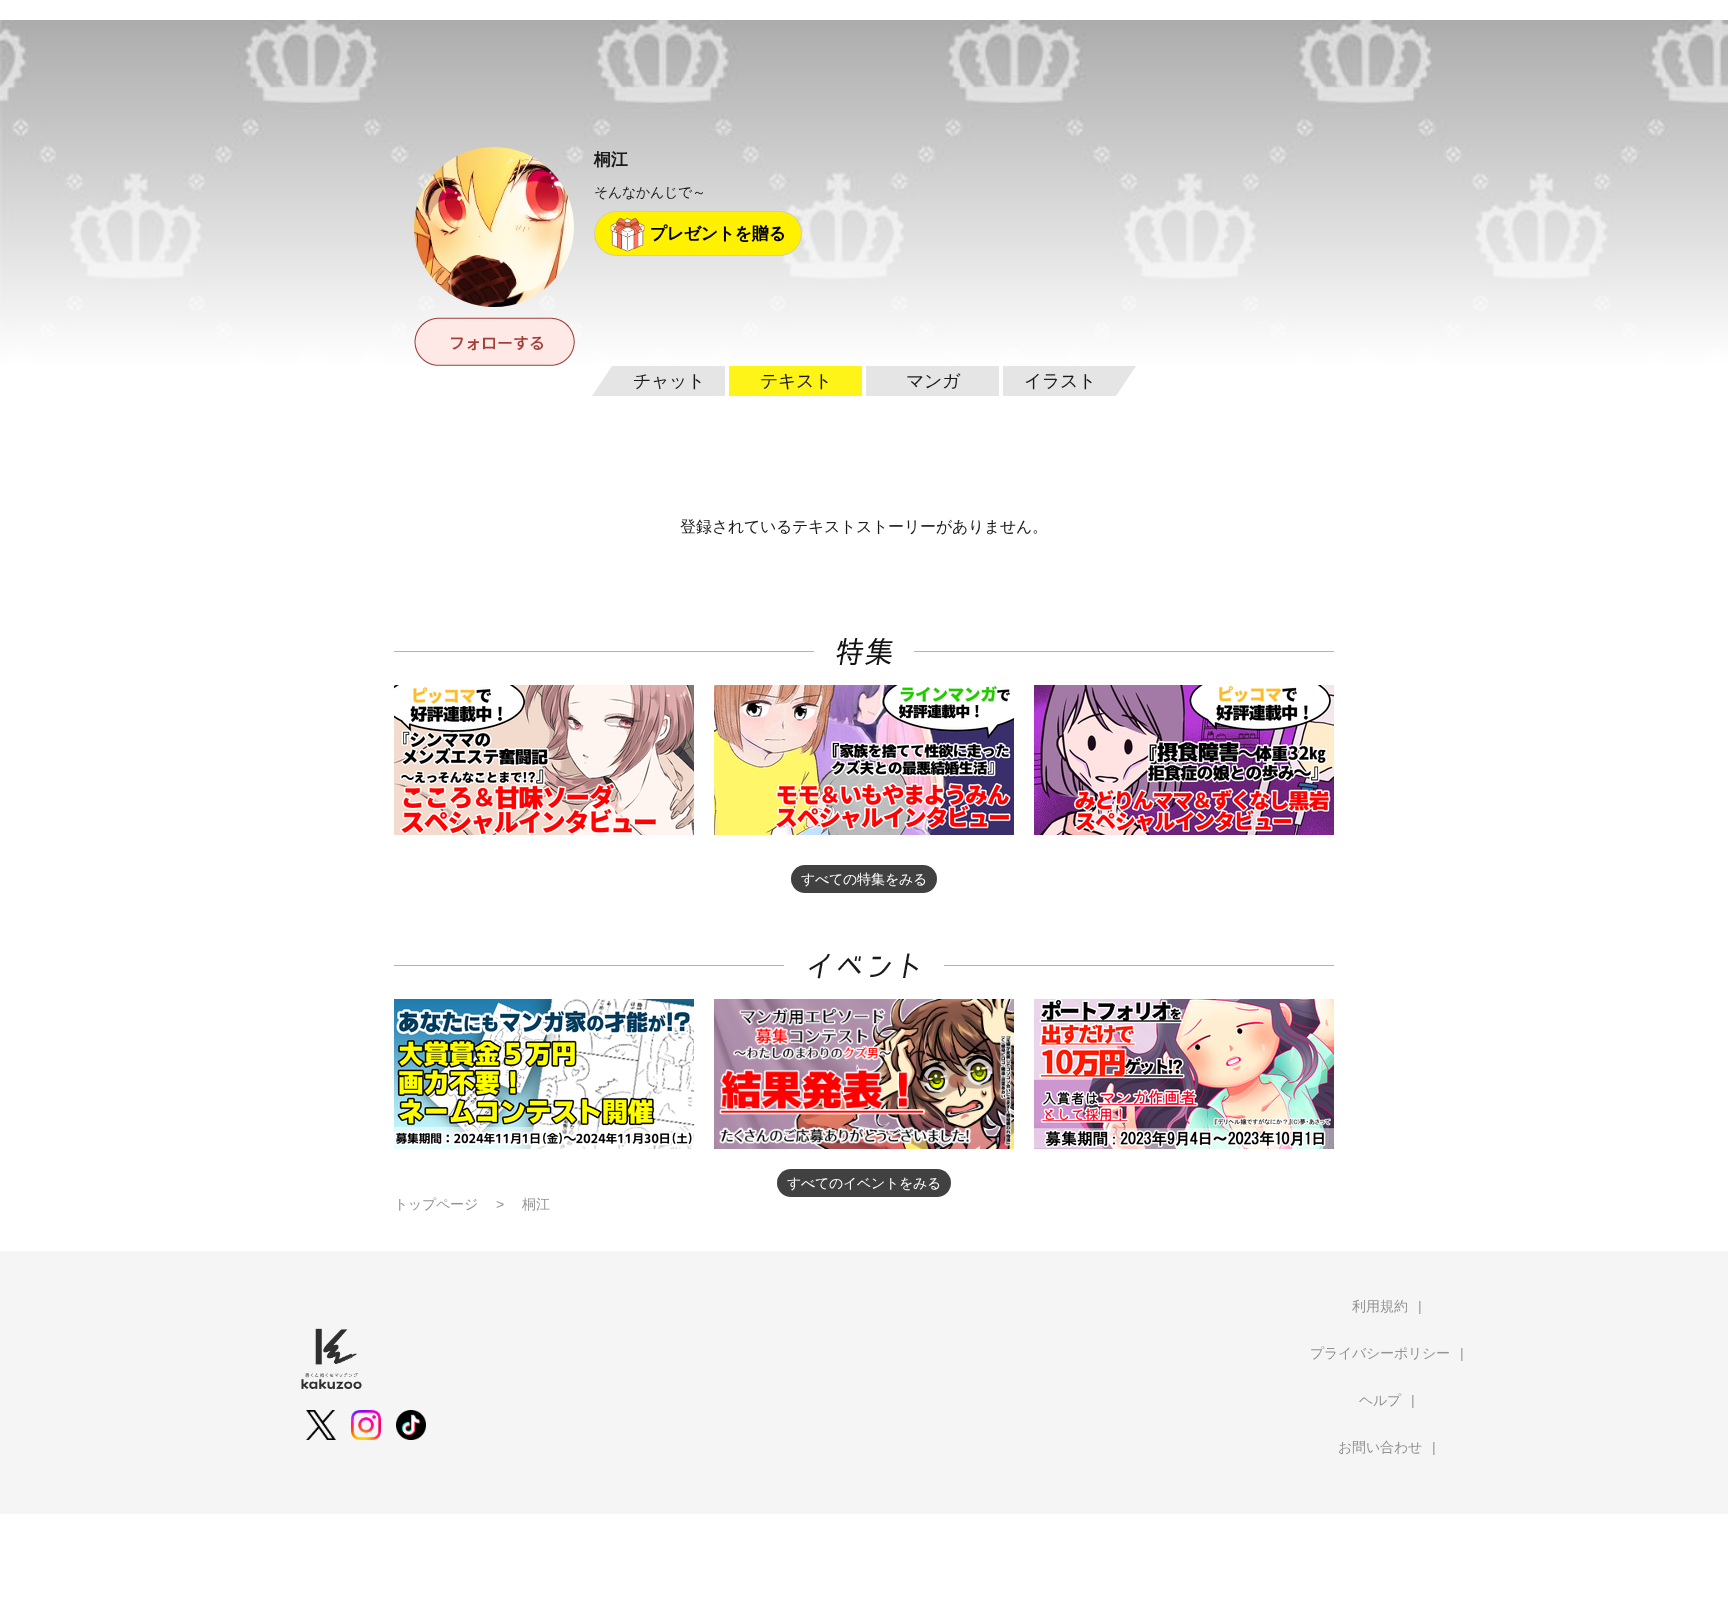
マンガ (933, 381)
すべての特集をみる (864, 879)
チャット (669, 381)
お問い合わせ (1380, 1447)
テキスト (796, 381)
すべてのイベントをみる (864, 1183)
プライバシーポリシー (1380, 1353)
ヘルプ (1380, 1400)
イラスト (1060, 381)
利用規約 (1380, 1306)
